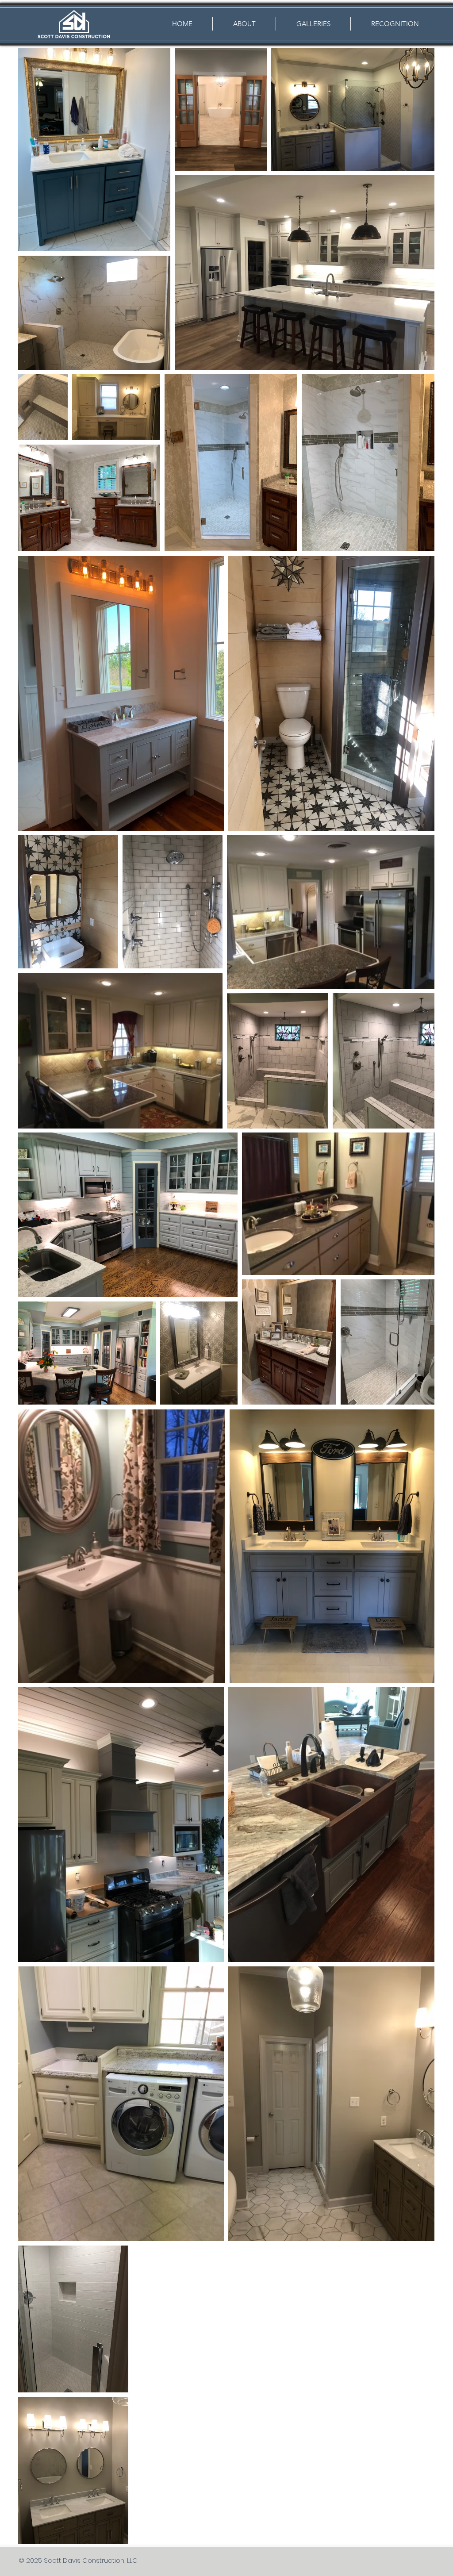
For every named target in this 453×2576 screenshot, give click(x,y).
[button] (313, 24)
